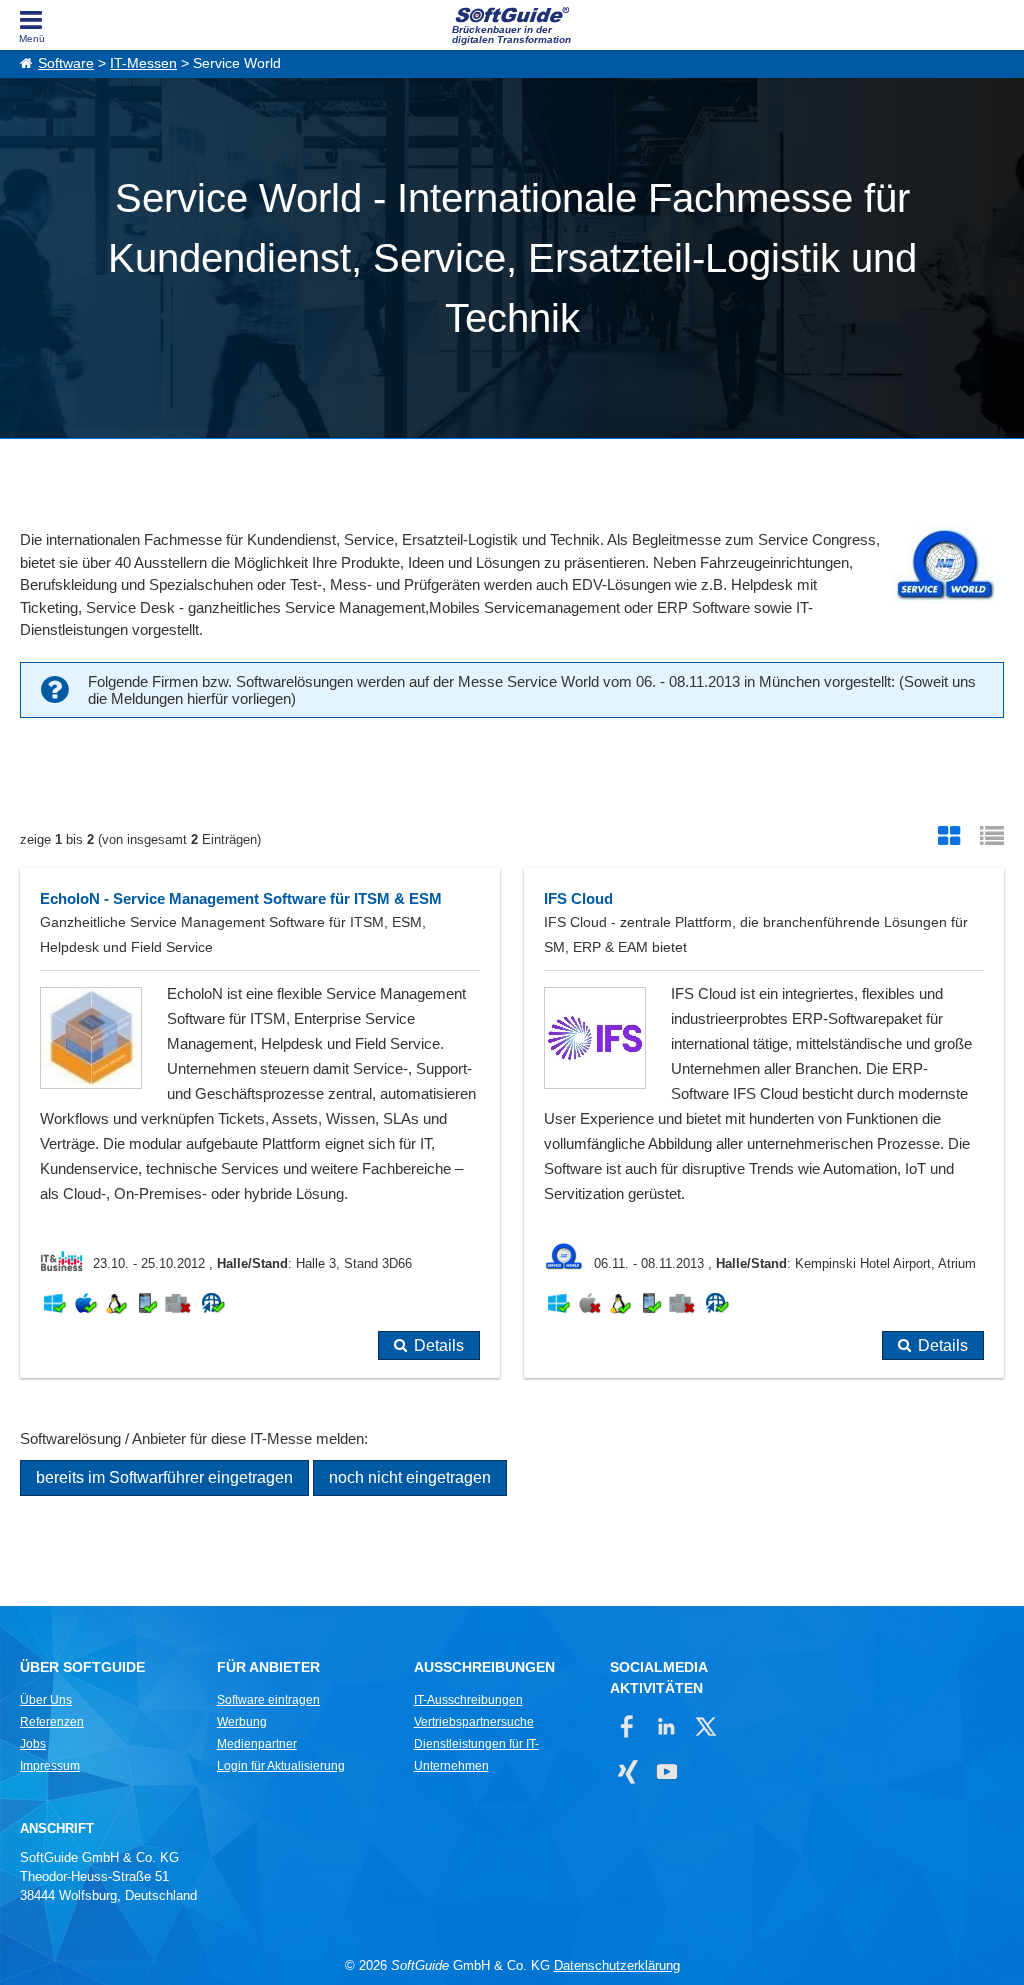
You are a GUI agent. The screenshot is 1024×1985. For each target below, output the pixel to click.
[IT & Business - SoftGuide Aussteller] (66, 1263)
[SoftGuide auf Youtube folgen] (666, 1771)
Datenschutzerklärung (617, 1965)
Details (439, 1345)
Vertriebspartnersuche (474, 1722)
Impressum (50, 1766)
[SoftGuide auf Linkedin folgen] (666, 1726)
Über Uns (46, 1700)
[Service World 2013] (943, 567)
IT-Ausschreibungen (468, 1700)
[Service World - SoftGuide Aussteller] (569, 1263)
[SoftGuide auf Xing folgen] (627, 1771)
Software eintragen (268, 1700)
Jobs (33, 1744)
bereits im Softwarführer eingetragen (164, 1477)
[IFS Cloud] (764, 1123)
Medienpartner (257, 1744)
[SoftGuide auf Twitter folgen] (705, 1726)
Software (66, 63)
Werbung (242, 1722)
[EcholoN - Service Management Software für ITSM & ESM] (260, 1123)
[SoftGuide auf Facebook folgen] (627, 1726)
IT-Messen (143, 63)
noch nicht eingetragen (410, 1477)
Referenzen (52, 1722)
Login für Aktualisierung (281, 1766)
